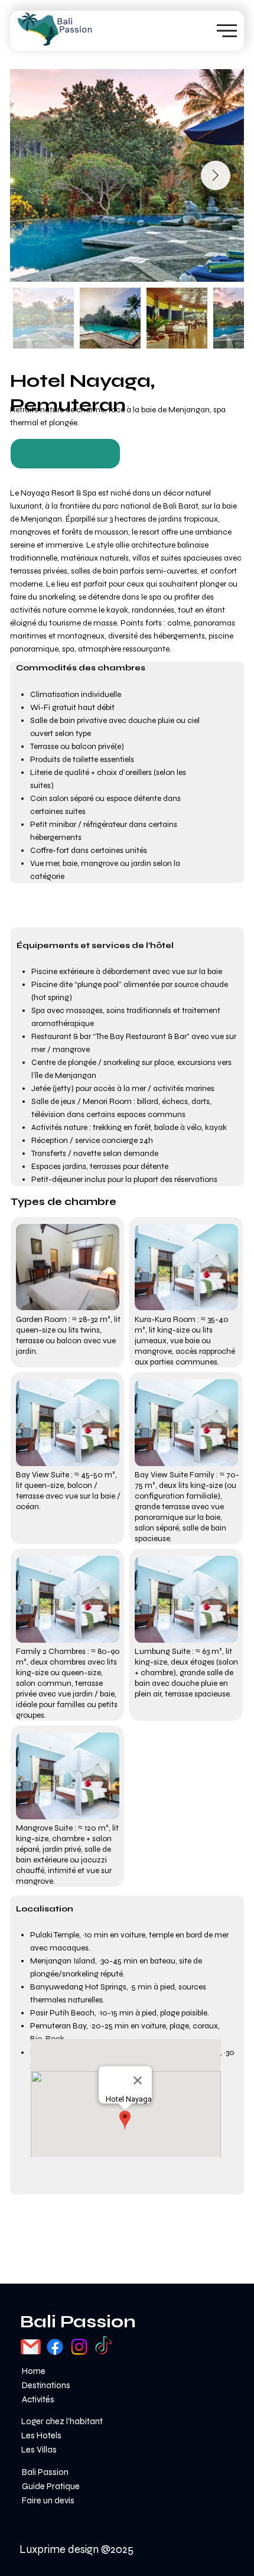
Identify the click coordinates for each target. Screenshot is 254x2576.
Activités (38, 2399)
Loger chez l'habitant (62, 2421)
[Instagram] (79, 2347)
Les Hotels (41, 2435)
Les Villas (39, 2450)
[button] (65, 454)
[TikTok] (103, 2347)
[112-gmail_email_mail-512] (31, 2347)
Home (34, 2371)
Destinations (46, 2385)
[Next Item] (216, 175)
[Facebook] (55, 2347)
